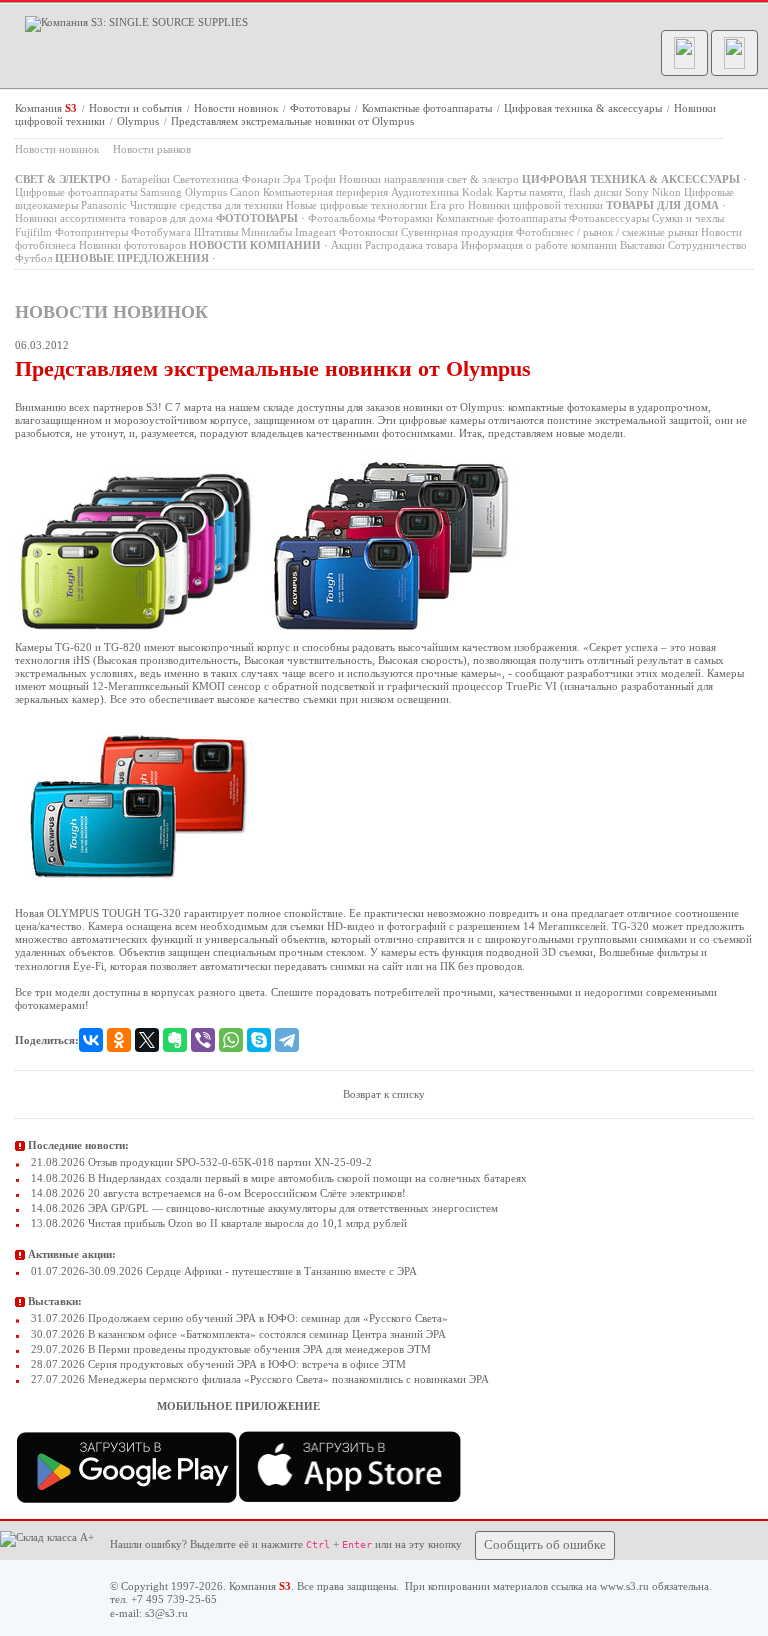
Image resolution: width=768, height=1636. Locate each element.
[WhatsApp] (231, 1040)
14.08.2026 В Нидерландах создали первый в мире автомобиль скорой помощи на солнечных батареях (277, 1178)
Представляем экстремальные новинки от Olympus (292, 121)
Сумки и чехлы (688, 218)
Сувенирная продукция (457, 232)
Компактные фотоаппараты (428, 108)
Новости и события (137, 108)
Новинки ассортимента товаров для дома (114, 218)
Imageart (315, 232)
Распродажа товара (411, 245)
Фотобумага (161, 232)
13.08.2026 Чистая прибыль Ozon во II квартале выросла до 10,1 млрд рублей (217, 1223)
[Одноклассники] (119, 1040)
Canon (245, 192)
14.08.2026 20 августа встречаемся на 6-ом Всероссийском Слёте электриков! (217, 1193)
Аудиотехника (425, 192)
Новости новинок (237, 108)
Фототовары (321, 108)
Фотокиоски (368, 232)
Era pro (447, 205)
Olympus (139, 121)
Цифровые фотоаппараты (76, 192)
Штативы (216, 232)
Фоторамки (405, 218)
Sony (637, 192)
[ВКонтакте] (91, 1040)
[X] (147, 1040)
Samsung (161, 192)
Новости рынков (152, 149)
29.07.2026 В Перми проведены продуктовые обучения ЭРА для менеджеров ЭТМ (229, 1349)
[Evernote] (175, 1040)
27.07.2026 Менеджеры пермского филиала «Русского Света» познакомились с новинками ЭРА (258, 1379)
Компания (46, 108)
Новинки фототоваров (132, 245)
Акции (346, 245)
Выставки (642, 245)
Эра (292, 179)
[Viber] (203, 1040)
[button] (684, 53)
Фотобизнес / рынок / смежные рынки (607, 232)
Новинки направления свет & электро (429, 179)
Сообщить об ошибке (545, 1545)
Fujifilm (33, 232)
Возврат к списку (384, 1094)
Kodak (477, 192)
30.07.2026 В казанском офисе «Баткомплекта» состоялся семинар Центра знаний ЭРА (237, 1334)
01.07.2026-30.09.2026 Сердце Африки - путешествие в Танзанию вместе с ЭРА (222, 1271)
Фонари (261, 179)
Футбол (33, 258)
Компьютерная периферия (325, 192)
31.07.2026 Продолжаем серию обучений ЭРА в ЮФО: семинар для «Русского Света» (238, 1318)
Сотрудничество (707, 245)
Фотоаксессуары (609, 218)
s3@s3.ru (166, 1613)
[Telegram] (287, 1040)
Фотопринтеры (91, 232)
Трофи (320, 179)
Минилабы (266, 232)
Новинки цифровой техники (535, 205)
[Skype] (259, 1040)
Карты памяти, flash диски (559, 192)
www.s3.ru (624, 1586)
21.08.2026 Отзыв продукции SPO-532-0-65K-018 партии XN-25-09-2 (200, 1162)
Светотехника (206, 179)
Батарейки (145, 179)
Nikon (666, 192)
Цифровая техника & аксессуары (584, 108)
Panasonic (104, 205)
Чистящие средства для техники (206, 205)
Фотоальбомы (341, 218)
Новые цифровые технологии (356, 205)
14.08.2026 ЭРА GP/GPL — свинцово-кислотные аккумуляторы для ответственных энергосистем (263, 1208)
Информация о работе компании (539, 245)
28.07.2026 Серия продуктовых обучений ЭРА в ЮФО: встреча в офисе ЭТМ (217, 1364)
